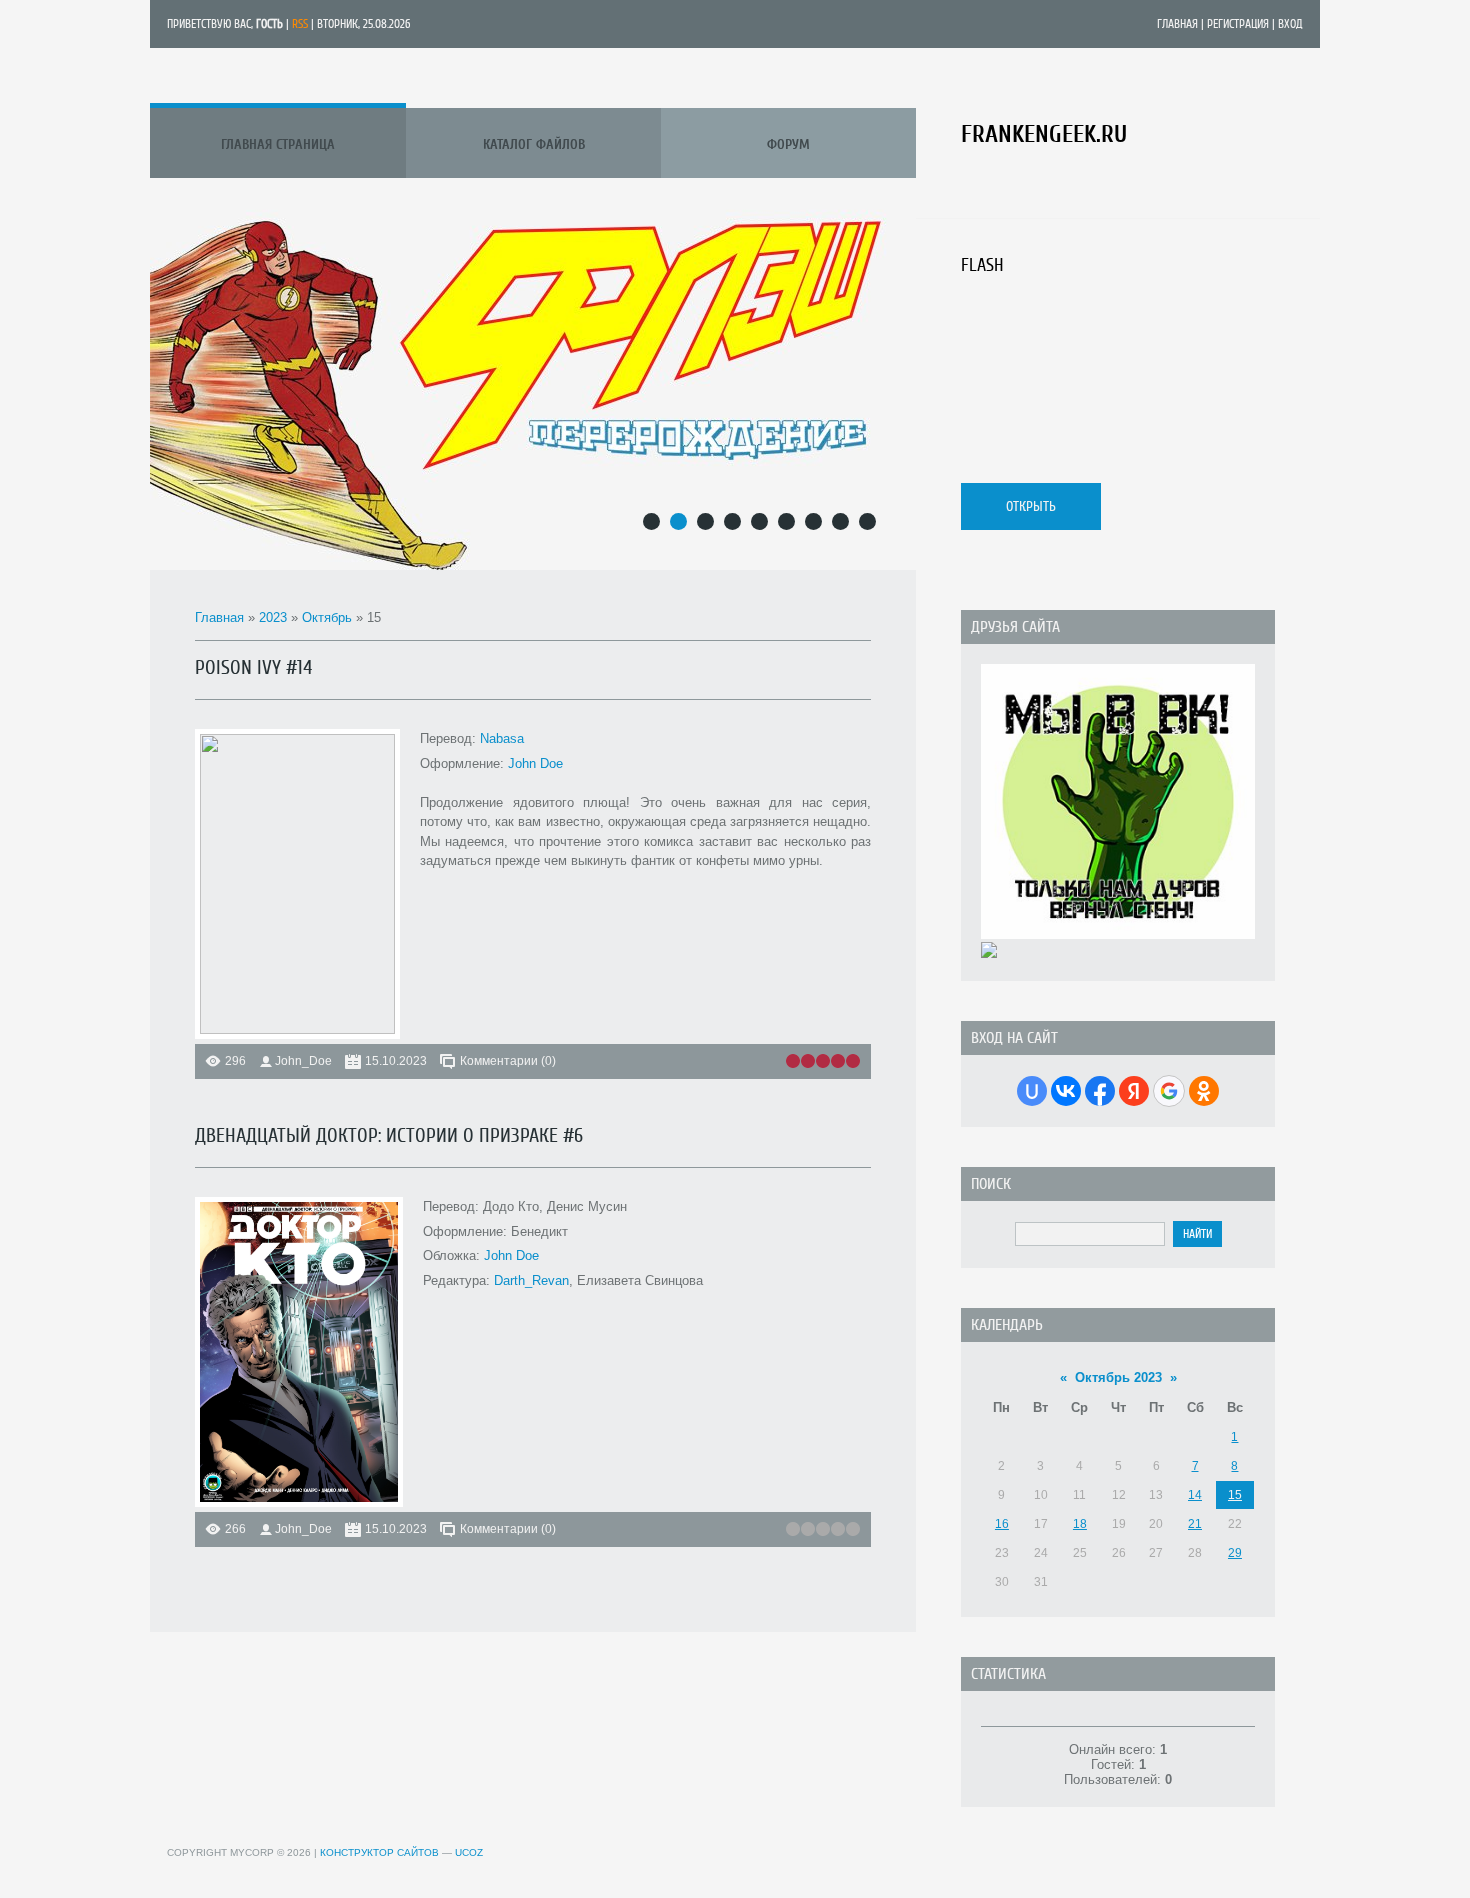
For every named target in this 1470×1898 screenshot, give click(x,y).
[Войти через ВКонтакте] (1066, 1091)
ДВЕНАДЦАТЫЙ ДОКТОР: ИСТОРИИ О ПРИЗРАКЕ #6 (389, 1135)
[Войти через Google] (1169, 1091)
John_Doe (303, 1061)
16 (1002, 1524)
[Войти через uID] (1032, 1091)
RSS (300, 24)
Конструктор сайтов (379, 1852)
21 (1195, 1524)
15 (1235, 1495)
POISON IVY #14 (253, 667)
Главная (1177, 24)
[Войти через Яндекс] (1134, 1091)
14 (1195, 1495)
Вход (1290, 24)
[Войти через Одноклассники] (1204, 1091)
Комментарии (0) (508, 1061)
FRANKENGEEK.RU (1044, 134)
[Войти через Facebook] (1100, 1091)
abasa (506, 738)
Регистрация (1238, 24)
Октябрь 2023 (1118, 1377)
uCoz (469, 1852)
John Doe (535, 763)
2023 (273, 617)
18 (1080, 1524)
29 (1235, 1553)
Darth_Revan (531, 1280)
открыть (1031, 506)
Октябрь (327, 617)
